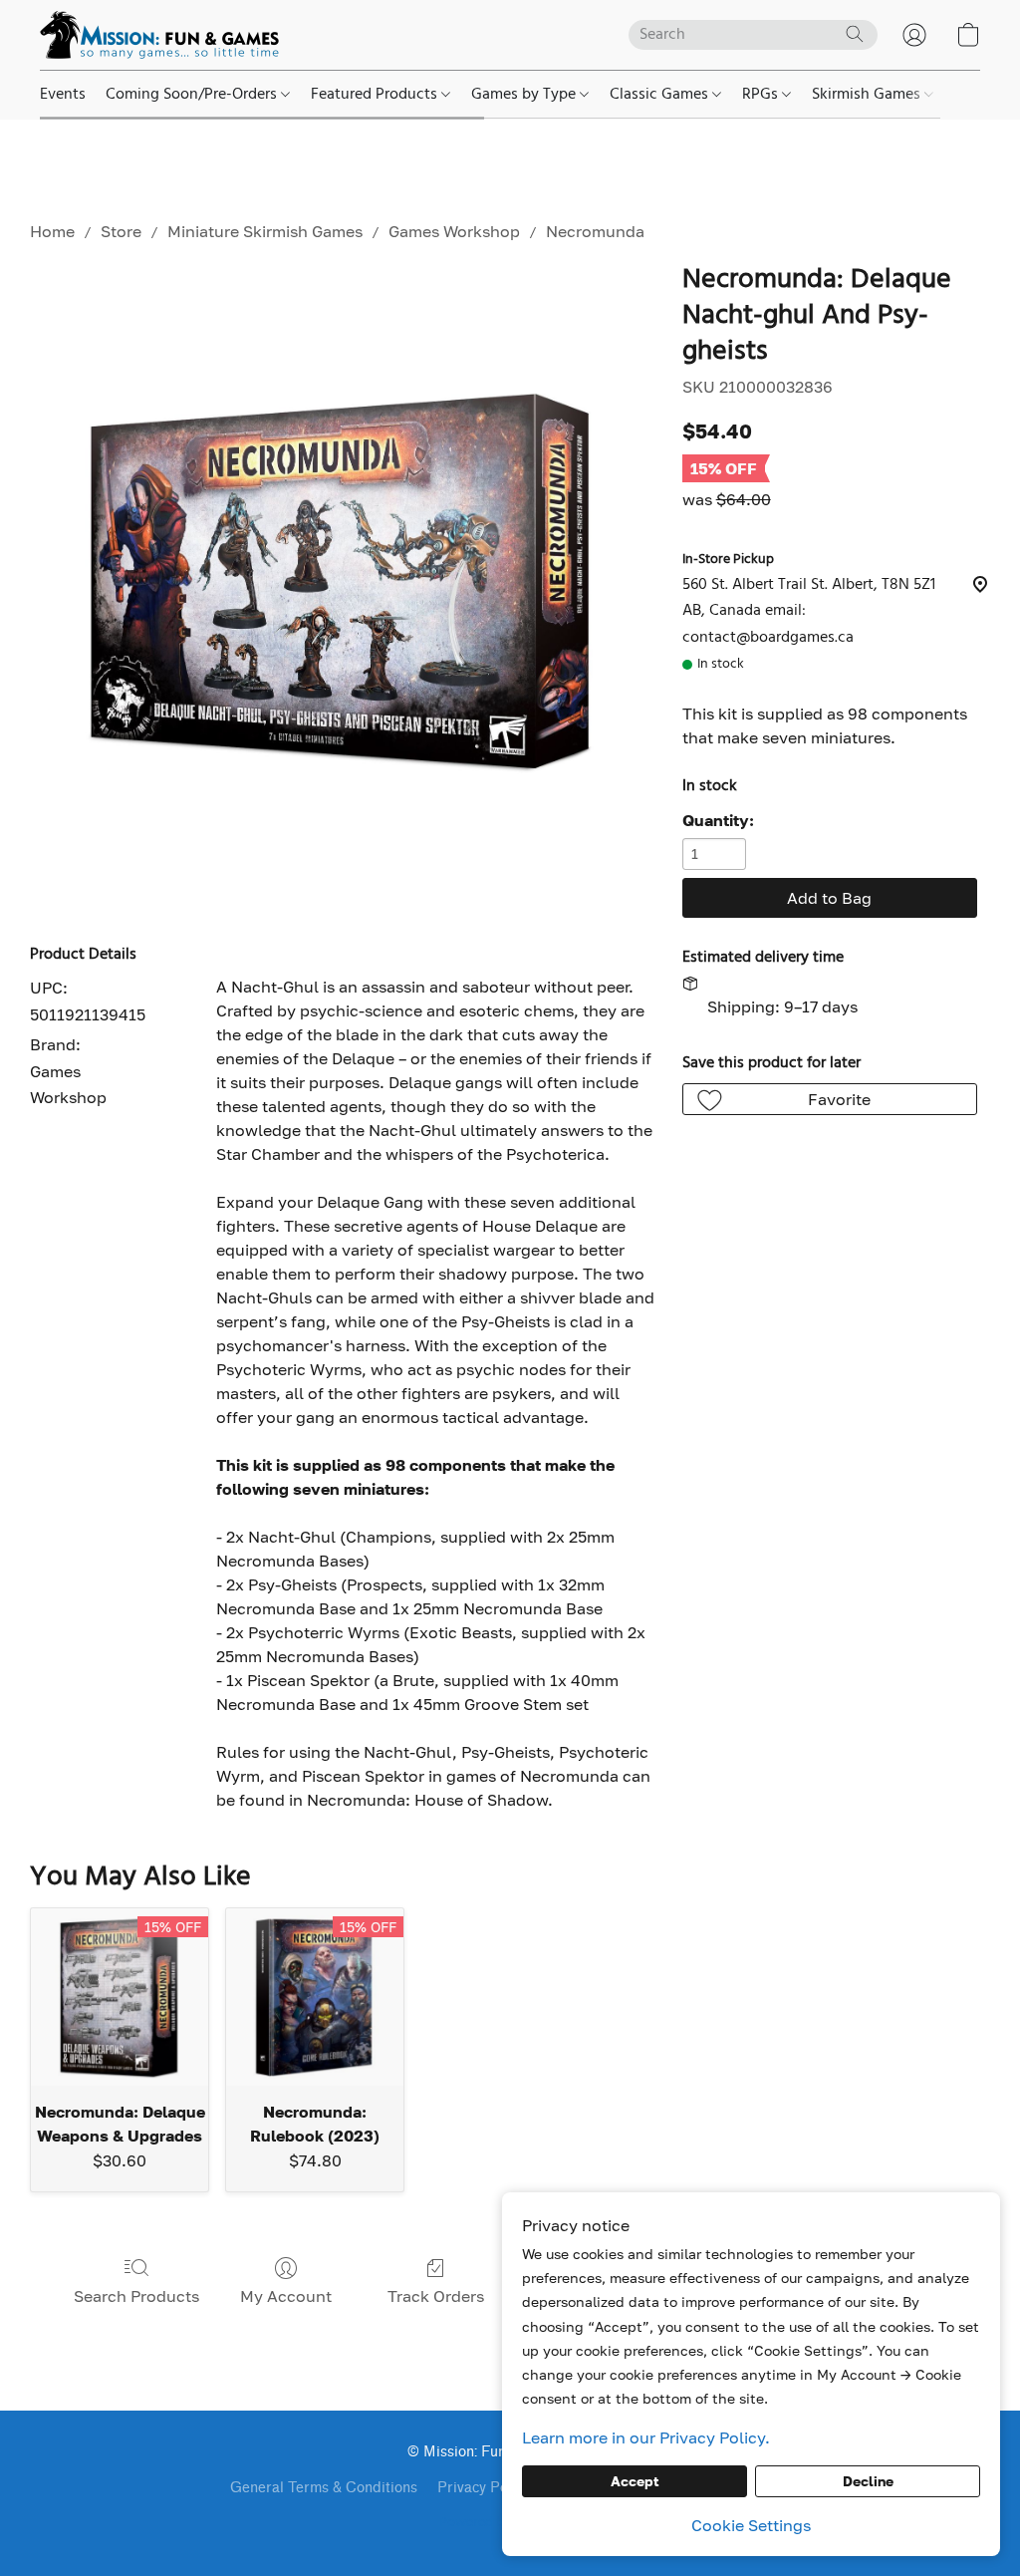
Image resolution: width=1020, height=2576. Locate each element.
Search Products (136, 2296)
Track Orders (436, 2296)
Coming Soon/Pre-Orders (193, 95)
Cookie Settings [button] (751, 2525)
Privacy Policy (484, 2488)
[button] (159, 35)
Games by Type (525, 95)
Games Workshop (454, 231)
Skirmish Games (868, 95)
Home (52, 231)
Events (63, 95)
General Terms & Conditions (324, 2488)
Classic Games (661, 95)
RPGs (762, 95)
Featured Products (376, 95)
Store (121, 231)
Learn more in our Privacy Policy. (646, 2437)
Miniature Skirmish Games (265, 231)
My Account (286, 2296)
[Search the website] (855, 34)
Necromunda (595, 231)
